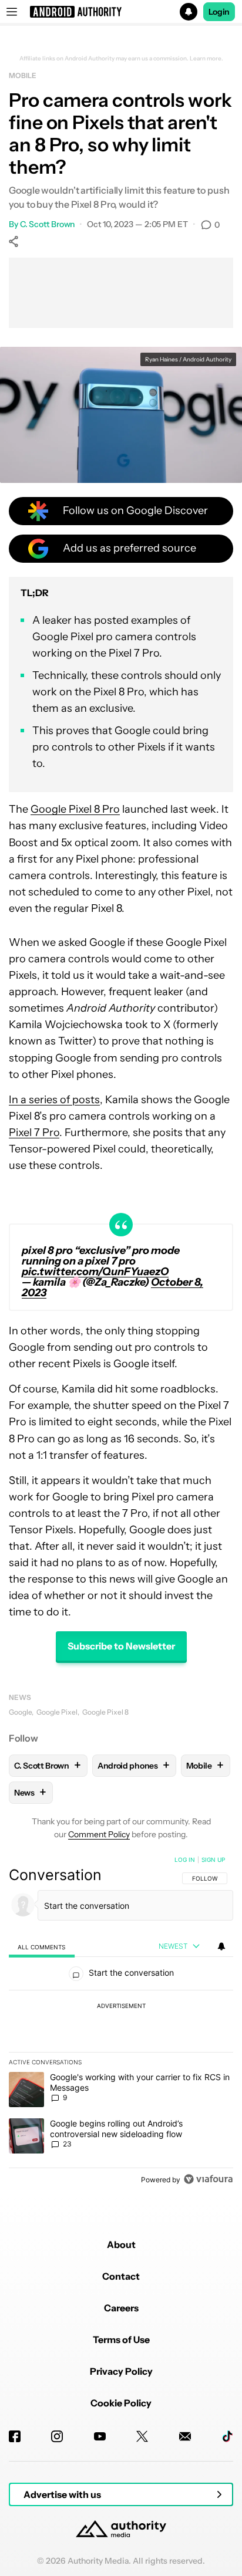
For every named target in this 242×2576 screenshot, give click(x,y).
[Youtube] (100, 2436)
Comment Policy (99, 1834)
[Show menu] (12, 12)
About (121, 2244)
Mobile (22, 75)
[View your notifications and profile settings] (221, 1946)
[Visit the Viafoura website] (208, 2179)
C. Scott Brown (48, 224)
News (20, 1697)
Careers (121, 2308)
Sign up (213, 1860)
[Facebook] (15, 2436)
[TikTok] (227, 2436)
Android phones (134, 1765)
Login (219, 12)
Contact (121, 2276)
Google (20, 1712)
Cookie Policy (121, 2403)
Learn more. (206, 59)
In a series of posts (54, 1100)
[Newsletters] (185, 2436)
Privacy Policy (121, 2371)
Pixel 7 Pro (34, 1133)
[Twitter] (142, 2436)
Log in (185, 1860)
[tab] (42, 1947)
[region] (121, 2022)
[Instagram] (57, 2436)
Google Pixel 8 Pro (75, 809)
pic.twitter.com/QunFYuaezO (95, 1272)
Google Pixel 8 (105, 1712)
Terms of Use (121, 2340)
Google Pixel (57, 1712)
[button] (121, 12)
